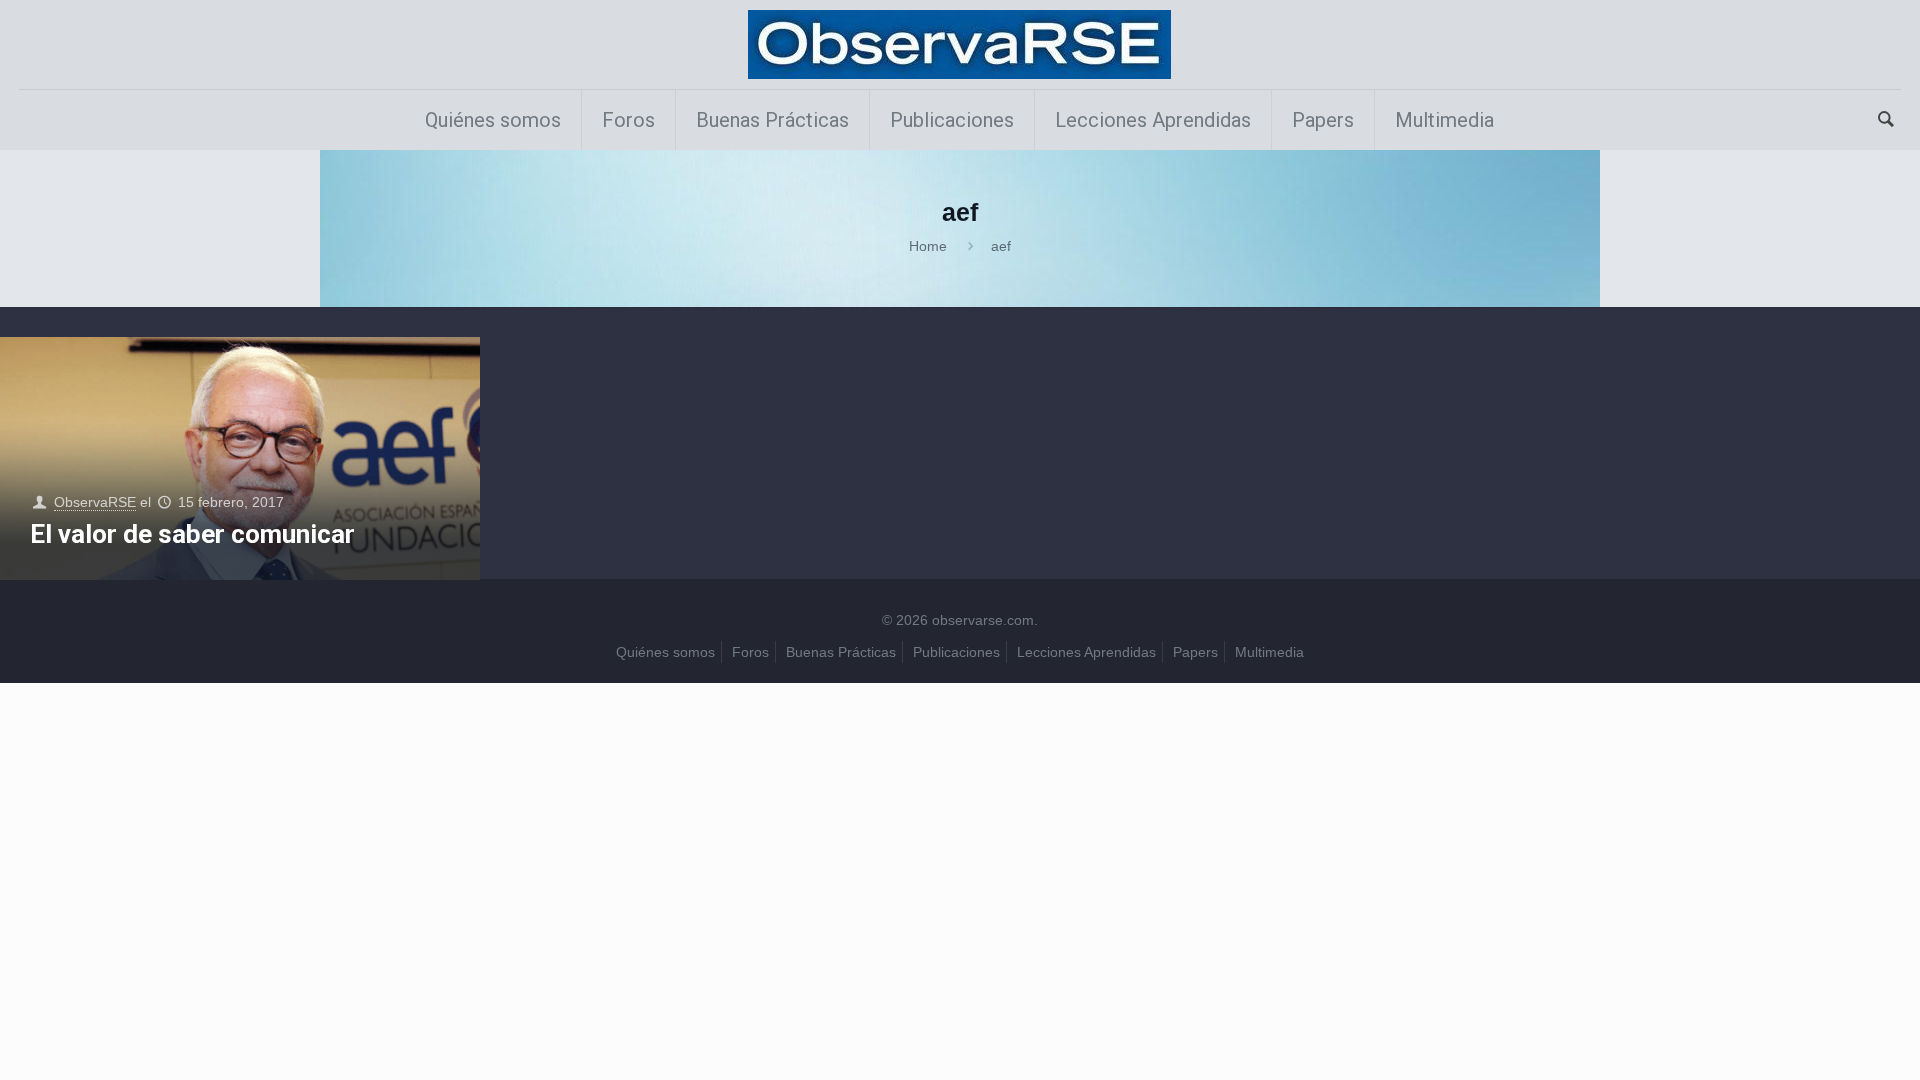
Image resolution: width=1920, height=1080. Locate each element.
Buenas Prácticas (841, 652)
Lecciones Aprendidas (1086, 652)
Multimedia (1269, 652)
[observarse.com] (959, 44)
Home (928, 246)
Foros (750, 652)
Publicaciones (956, 652)
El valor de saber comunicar (192, 534)
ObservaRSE (95, 502)
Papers (1195, 652)
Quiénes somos (665, 652)
